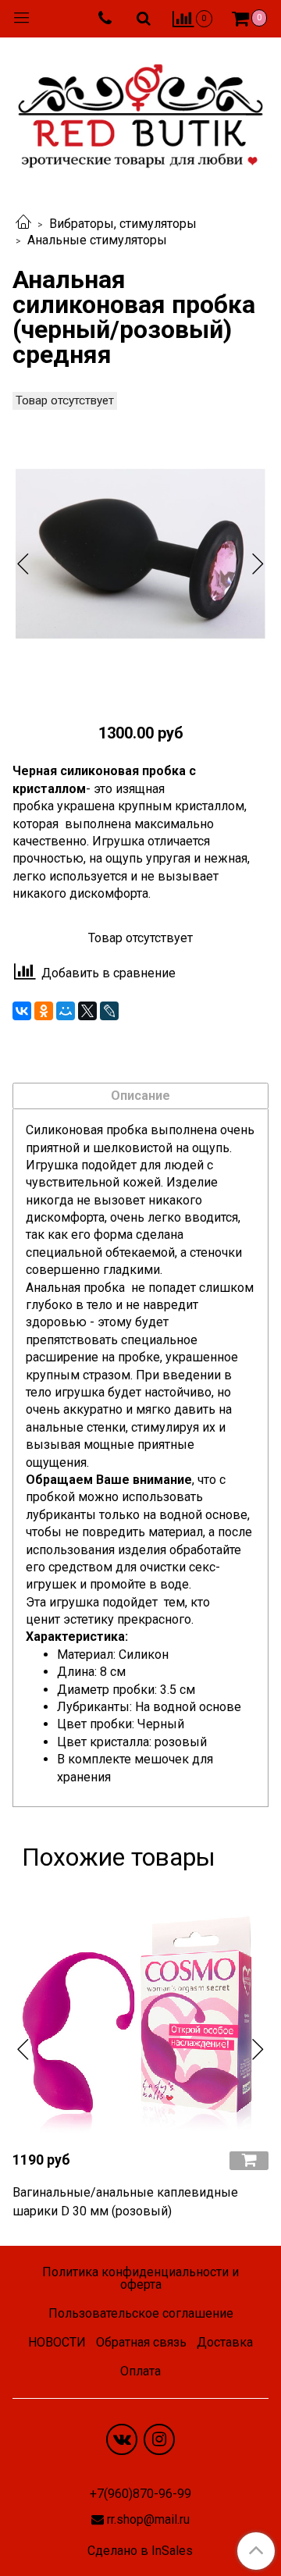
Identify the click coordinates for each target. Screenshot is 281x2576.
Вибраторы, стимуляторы (123, 224)
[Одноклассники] (44, 1011)
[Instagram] (159, 2439)
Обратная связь (141, 2342)
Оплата (140, 2371)
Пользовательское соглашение (141, 2313)
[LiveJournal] (109, 1011)
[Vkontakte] (122, 2439)
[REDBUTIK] (140, 112)
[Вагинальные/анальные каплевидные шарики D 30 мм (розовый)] (140, 2010)
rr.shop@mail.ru (148, 2519)
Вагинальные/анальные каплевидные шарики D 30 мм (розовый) (125, 2202)
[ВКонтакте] (22, 1011)
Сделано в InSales (140, 2551)
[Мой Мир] (66, 1011)
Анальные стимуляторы (97, 240)
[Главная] (23, 224)
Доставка (225, 2342)
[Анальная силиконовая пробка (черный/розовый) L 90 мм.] (140, 550)
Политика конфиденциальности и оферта (140, 2278)
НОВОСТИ (57, 2342)
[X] (87, 1011)
